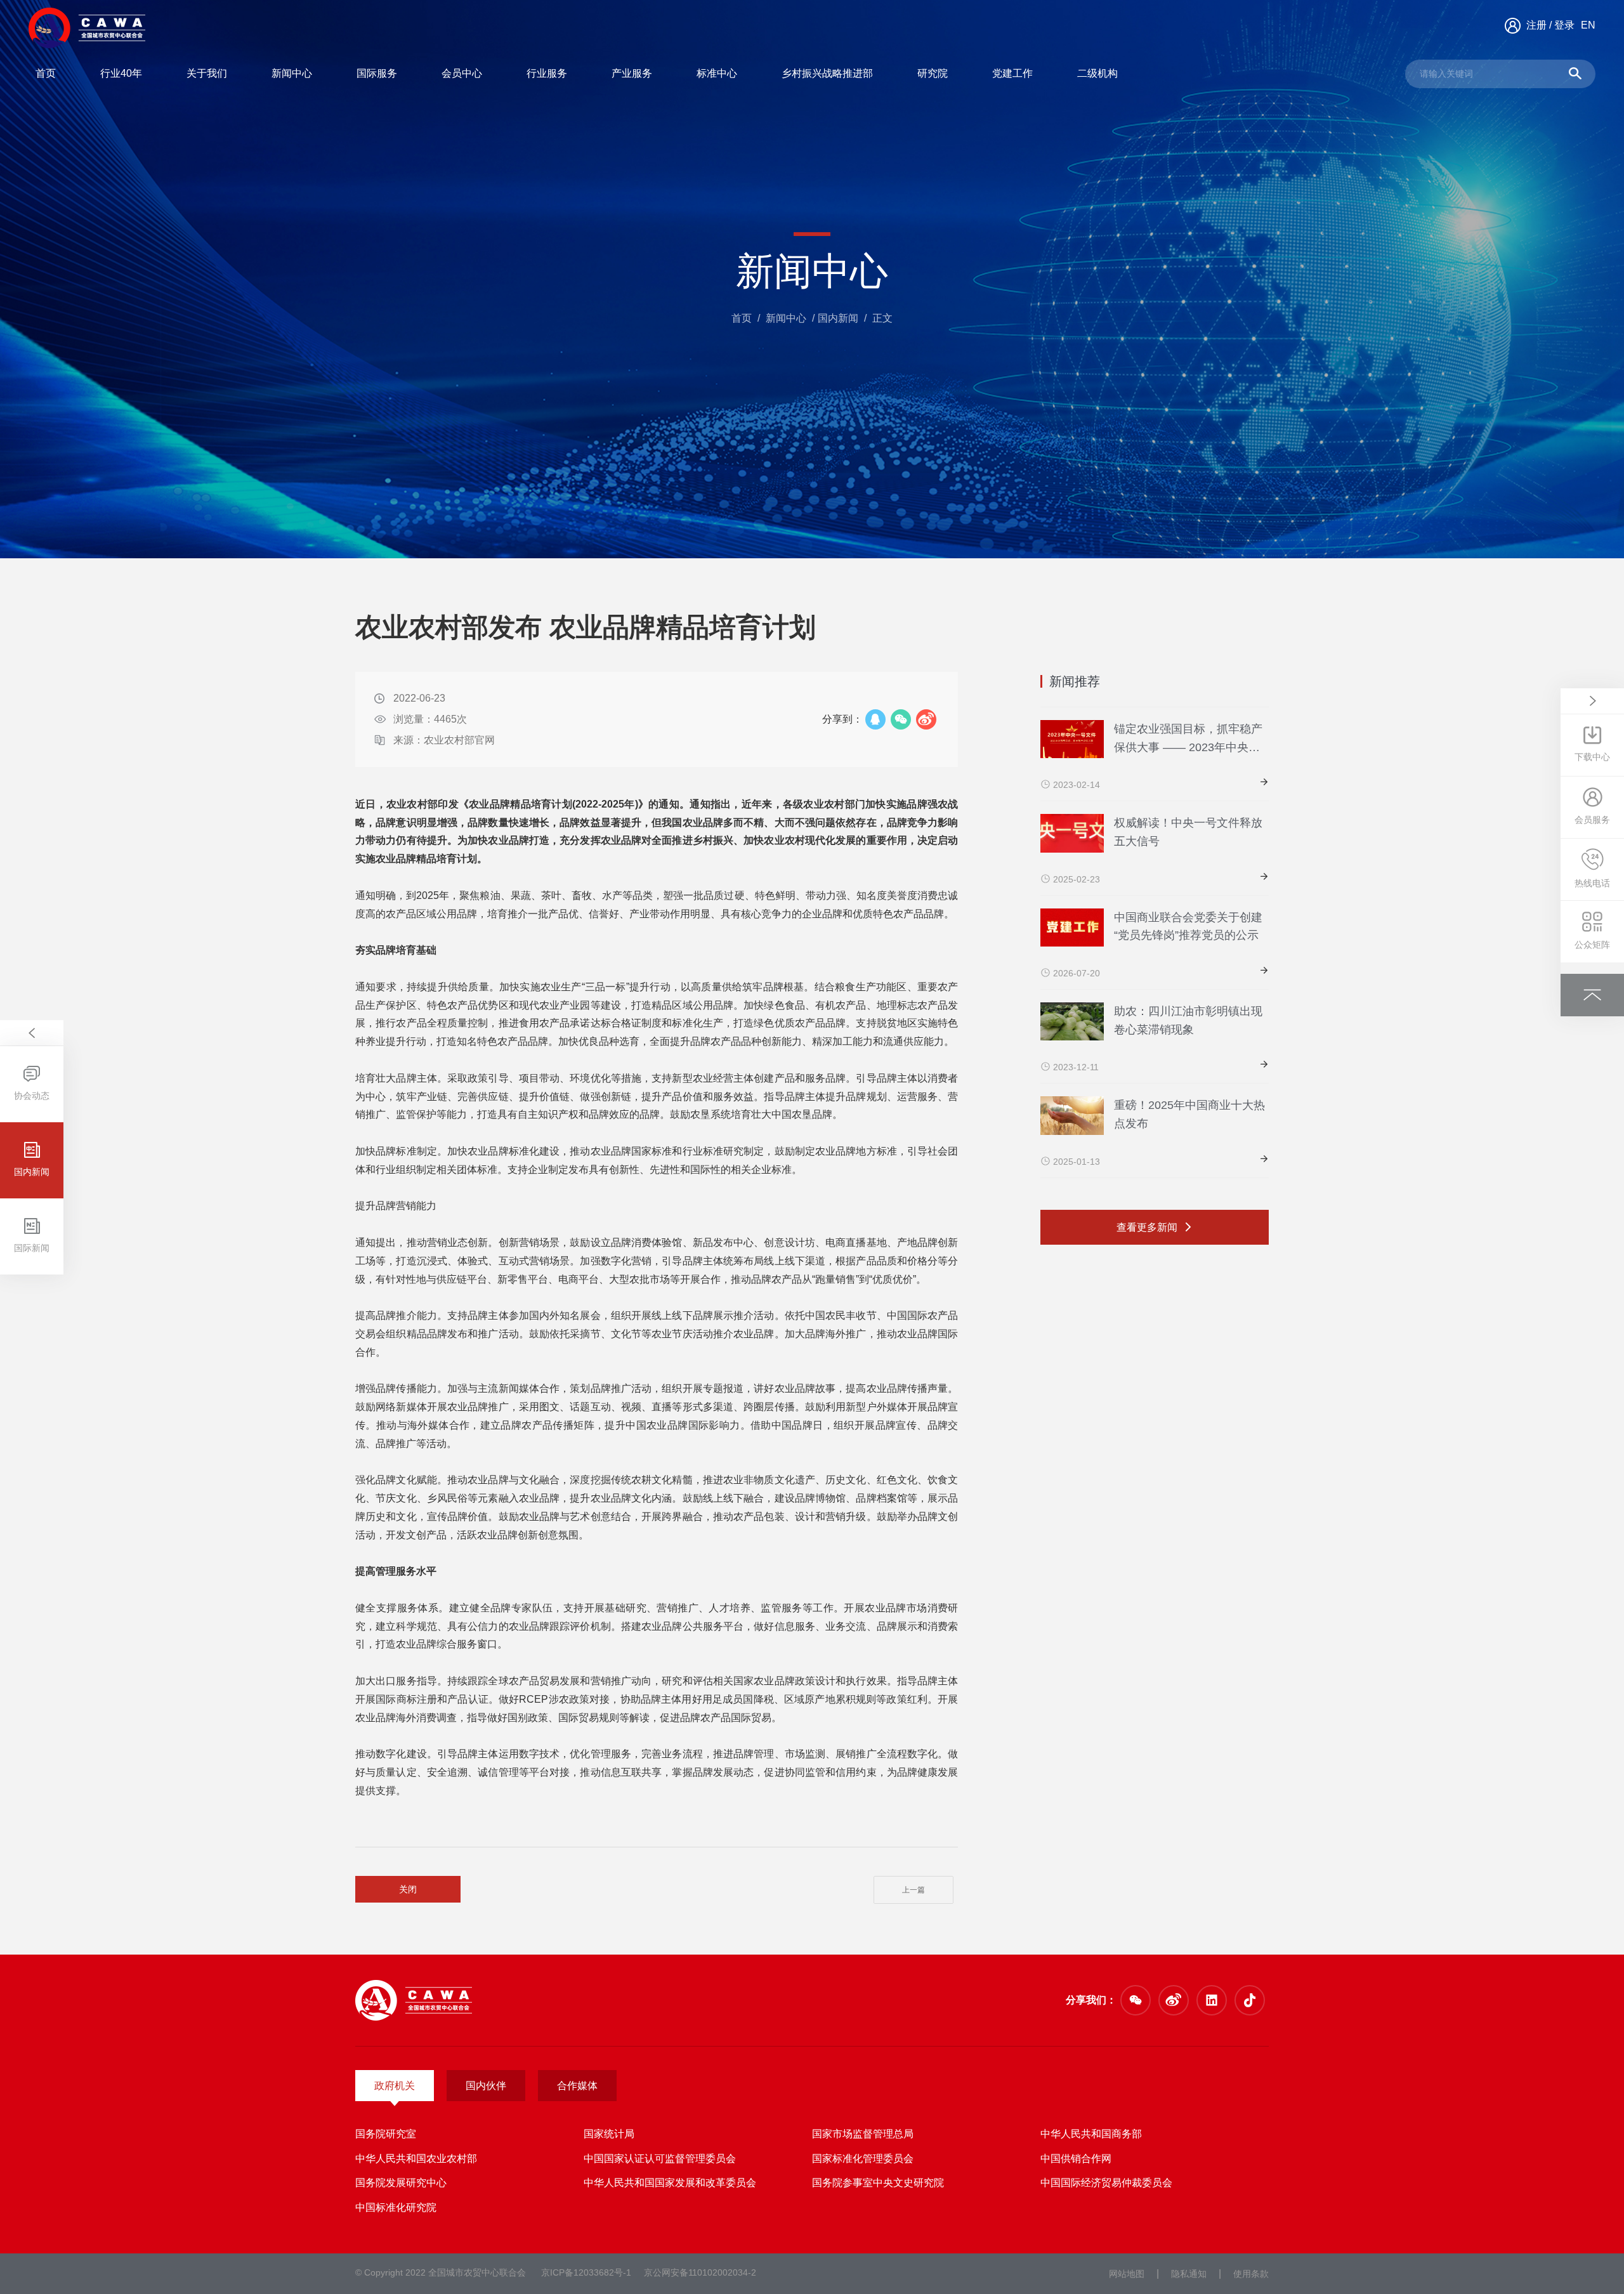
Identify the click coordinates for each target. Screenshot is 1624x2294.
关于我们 (207, 73)
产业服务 (632, 73)
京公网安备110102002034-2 (700, 2272)
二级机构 (1097, 73)
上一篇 (913, 1890)
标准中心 (717, 73)
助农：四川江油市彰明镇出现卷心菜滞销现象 (1188, 1020)
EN (1588, 25)
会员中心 (462, 73)
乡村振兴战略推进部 (827, 73)
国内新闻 (838, 318)
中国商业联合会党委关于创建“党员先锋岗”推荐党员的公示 (1188, 927)
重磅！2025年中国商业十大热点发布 (1189, 1114)
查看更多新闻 (1148, 1227)
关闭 (408, 1889)
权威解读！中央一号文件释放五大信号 (1188, 832)
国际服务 (377, 73)
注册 (1536, 25)
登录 (1564, 25)
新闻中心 (292, 73)
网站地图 (1127, 2274)
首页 (46, 73)
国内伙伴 (486, 2086)
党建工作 (1012, 73)
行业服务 (547, 73)
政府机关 (395, 2086)
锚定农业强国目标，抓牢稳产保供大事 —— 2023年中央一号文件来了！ (1188, 740)
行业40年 (121, 73)
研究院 (933, 73)
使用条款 (1251, 2274)
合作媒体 (577, 2086)
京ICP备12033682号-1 (586, 2272)
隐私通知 (1189, 2274)
